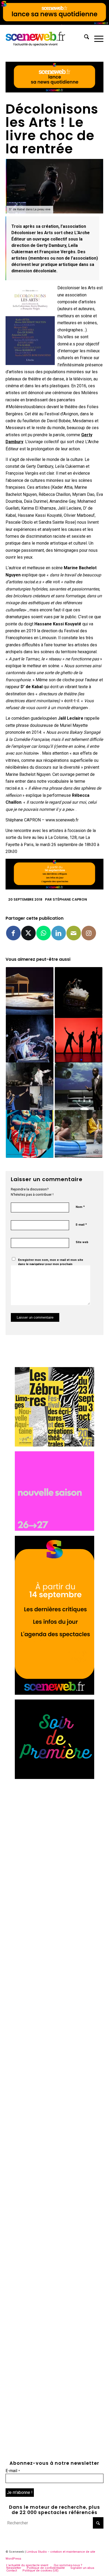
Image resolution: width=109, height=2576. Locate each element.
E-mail (81, 1224)
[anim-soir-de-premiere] (54, 1778)
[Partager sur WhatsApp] (44, 933)
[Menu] (96, 38)
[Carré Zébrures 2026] (54, 1445)
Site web (82, 1242)
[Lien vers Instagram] (89, 933)
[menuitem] (84, 38)
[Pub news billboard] (54, 23)
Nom (80, 1207)
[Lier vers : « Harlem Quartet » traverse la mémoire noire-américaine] (79, 1086)
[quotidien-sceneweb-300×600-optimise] (54, 1693)
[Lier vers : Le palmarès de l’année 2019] (30, 1086)
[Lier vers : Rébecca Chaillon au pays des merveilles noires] (30, 1039)
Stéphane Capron (70, 899)
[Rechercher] (84, 38)
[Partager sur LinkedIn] (59, 933)
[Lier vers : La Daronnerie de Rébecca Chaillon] (30, 1134)
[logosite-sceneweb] (45, 38)
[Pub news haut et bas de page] (55, 91)
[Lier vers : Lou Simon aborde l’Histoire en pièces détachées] (79, 991)
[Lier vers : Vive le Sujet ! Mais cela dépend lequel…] (79, 1134)
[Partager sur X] (28, 933)
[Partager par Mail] (74, 933)
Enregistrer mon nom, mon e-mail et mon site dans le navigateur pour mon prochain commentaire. (51, 1264)
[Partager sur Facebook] (13, 933)
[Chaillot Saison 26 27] (54, 1529)
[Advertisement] (54, 1839)
